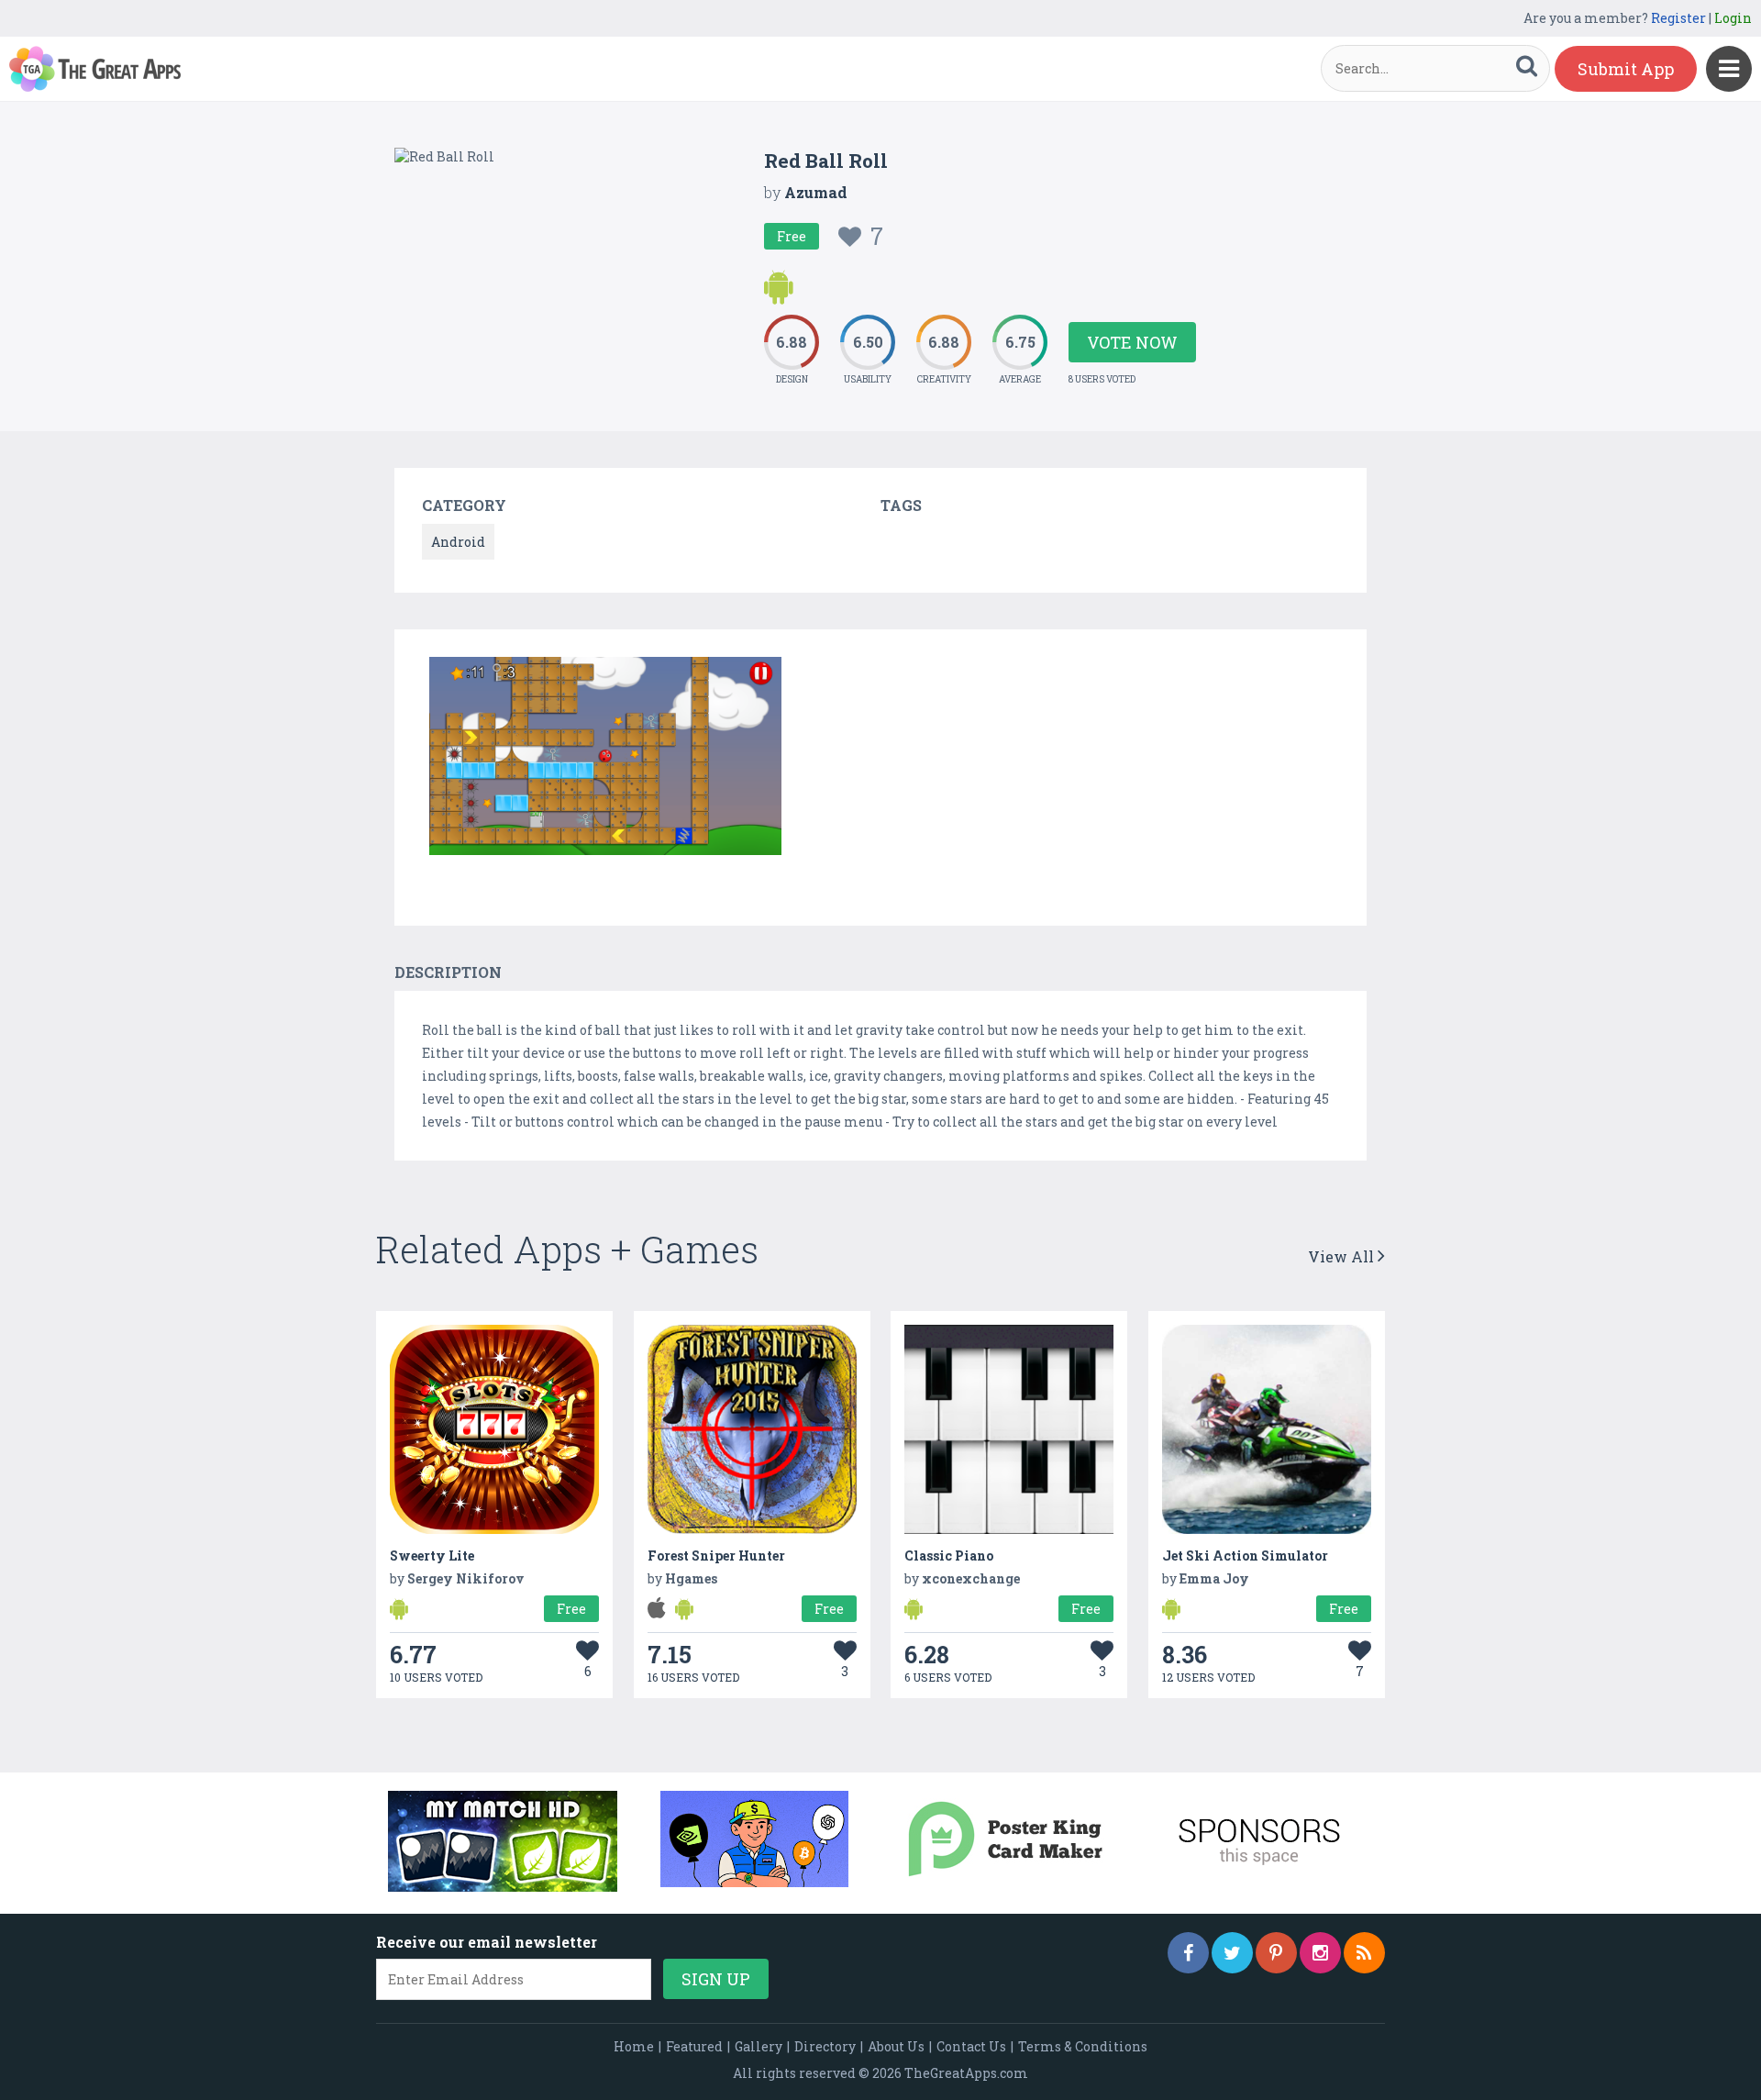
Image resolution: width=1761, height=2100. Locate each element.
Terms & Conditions (1083, 2046)
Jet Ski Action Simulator (1245, 1556)
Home (634, 2046)
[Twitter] (1232, 1953)
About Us (896, 2046)
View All (1343, 1256)
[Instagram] (1320, 1953)
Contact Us (971, 2046)
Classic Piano (949, 1556)
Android (458, 542)
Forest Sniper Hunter (716, 1556)
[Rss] (1364, 1953)
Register (1678, 18)
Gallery (759, 2046)
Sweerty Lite (432, 1556)
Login (1733, 18)
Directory (825, 2046)
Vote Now (1132, 342)
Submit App (1626, 69)
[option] (605, 759)
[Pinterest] (1276, 1953)
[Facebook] (1188, 1953)
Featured (694, 2046)
